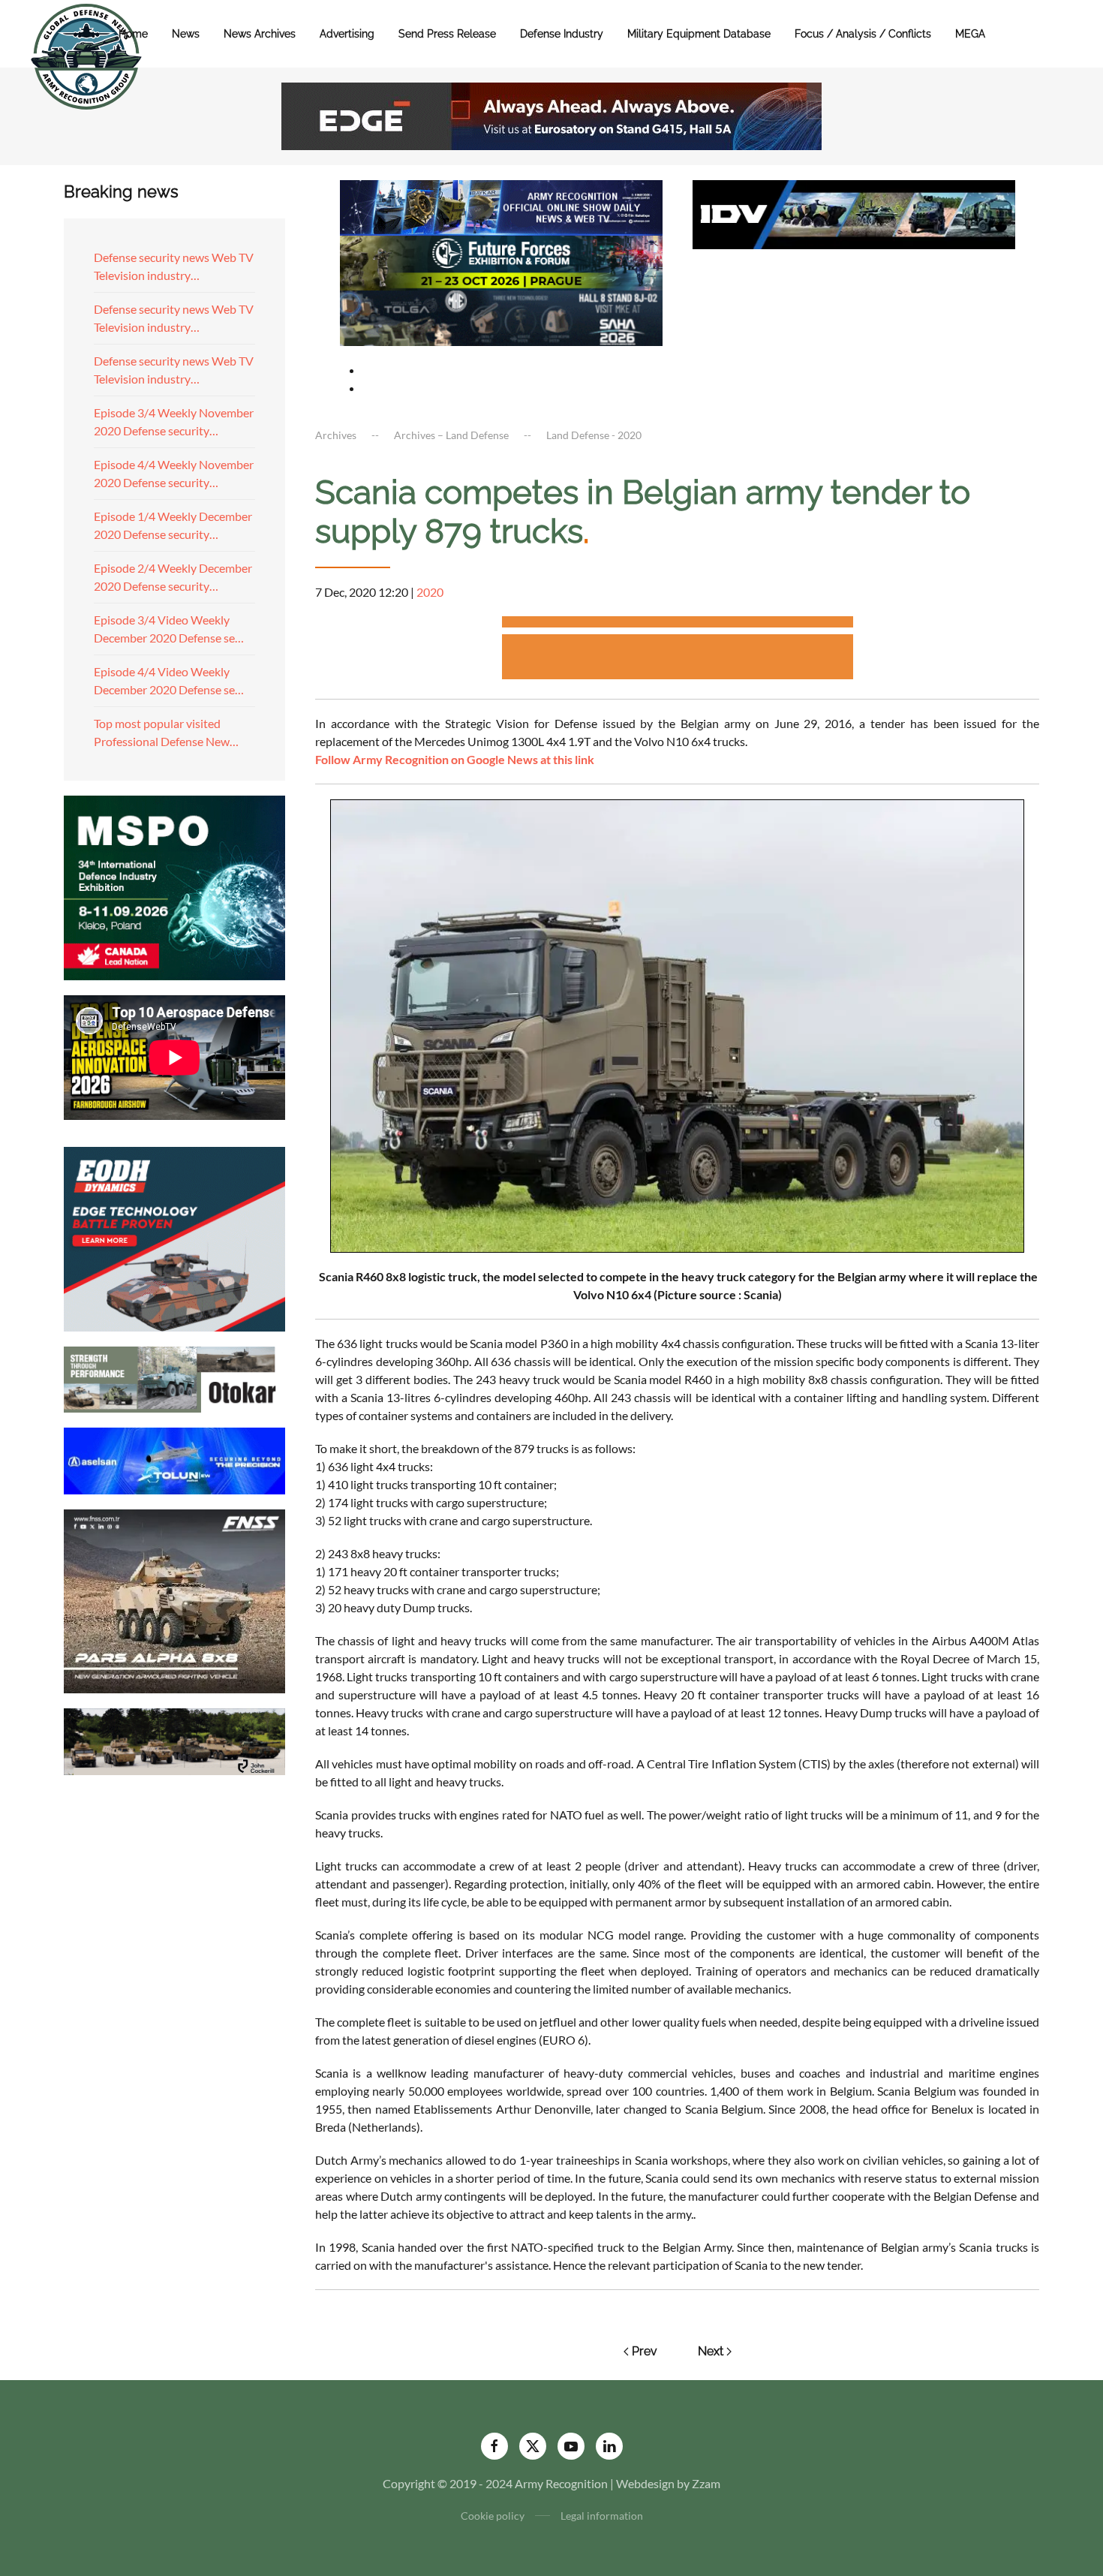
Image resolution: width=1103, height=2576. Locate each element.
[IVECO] (854, 213)
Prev (645, 2351)
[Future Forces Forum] (501, 261)
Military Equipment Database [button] (699, 34)
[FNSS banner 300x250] (174, 1600)
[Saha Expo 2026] (501, 206)
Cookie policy (493, 2516)
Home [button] (133, 34)
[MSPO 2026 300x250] (174, 886)
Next (711, 2351)
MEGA (970, 34)
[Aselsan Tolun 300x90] (174, 1459)
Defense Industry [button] (562, 34)
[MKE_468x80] (501, 316)
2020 (430, 592)
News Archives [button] (260, 34)
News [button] (186, 34)
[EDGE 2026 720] (551, 114)
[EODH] (174, 1237)
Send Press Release (447, 34)
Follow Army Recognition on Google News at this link (455, 759)
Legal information (602, 2516)
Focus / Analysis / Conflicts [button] (863, 34)
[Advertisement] (678, 624)
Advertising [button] (347, 34)
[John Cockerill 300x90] (174, 1740)
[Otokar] (174, 1378)
